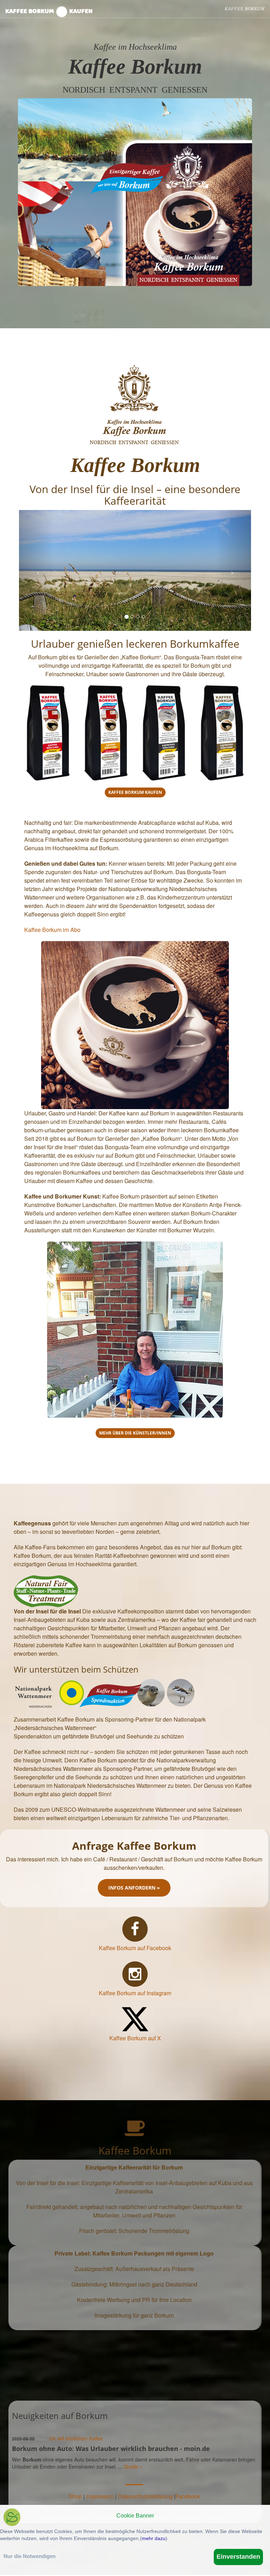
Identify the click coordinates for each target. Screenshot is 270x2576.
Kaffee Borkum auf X (135, 2038)
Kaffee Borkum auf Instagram (135, 1993)
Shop (75, 2496)
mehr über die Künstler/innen (135, 1433)
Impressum (100, 2496)
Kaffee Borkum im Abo (52, 930)
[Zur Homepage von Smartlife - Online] (12, 2518)
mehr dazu (154, 2538)
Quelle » (133, 2466)
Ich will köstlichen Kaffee (76, 2438)
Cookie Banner (135, 2516)
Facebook (188, 2496)
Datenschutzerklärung (145, 2496)
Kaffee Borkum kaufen (49, 11)
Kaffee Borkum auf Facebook (135, 1948)
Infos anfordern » (134, 1888)
